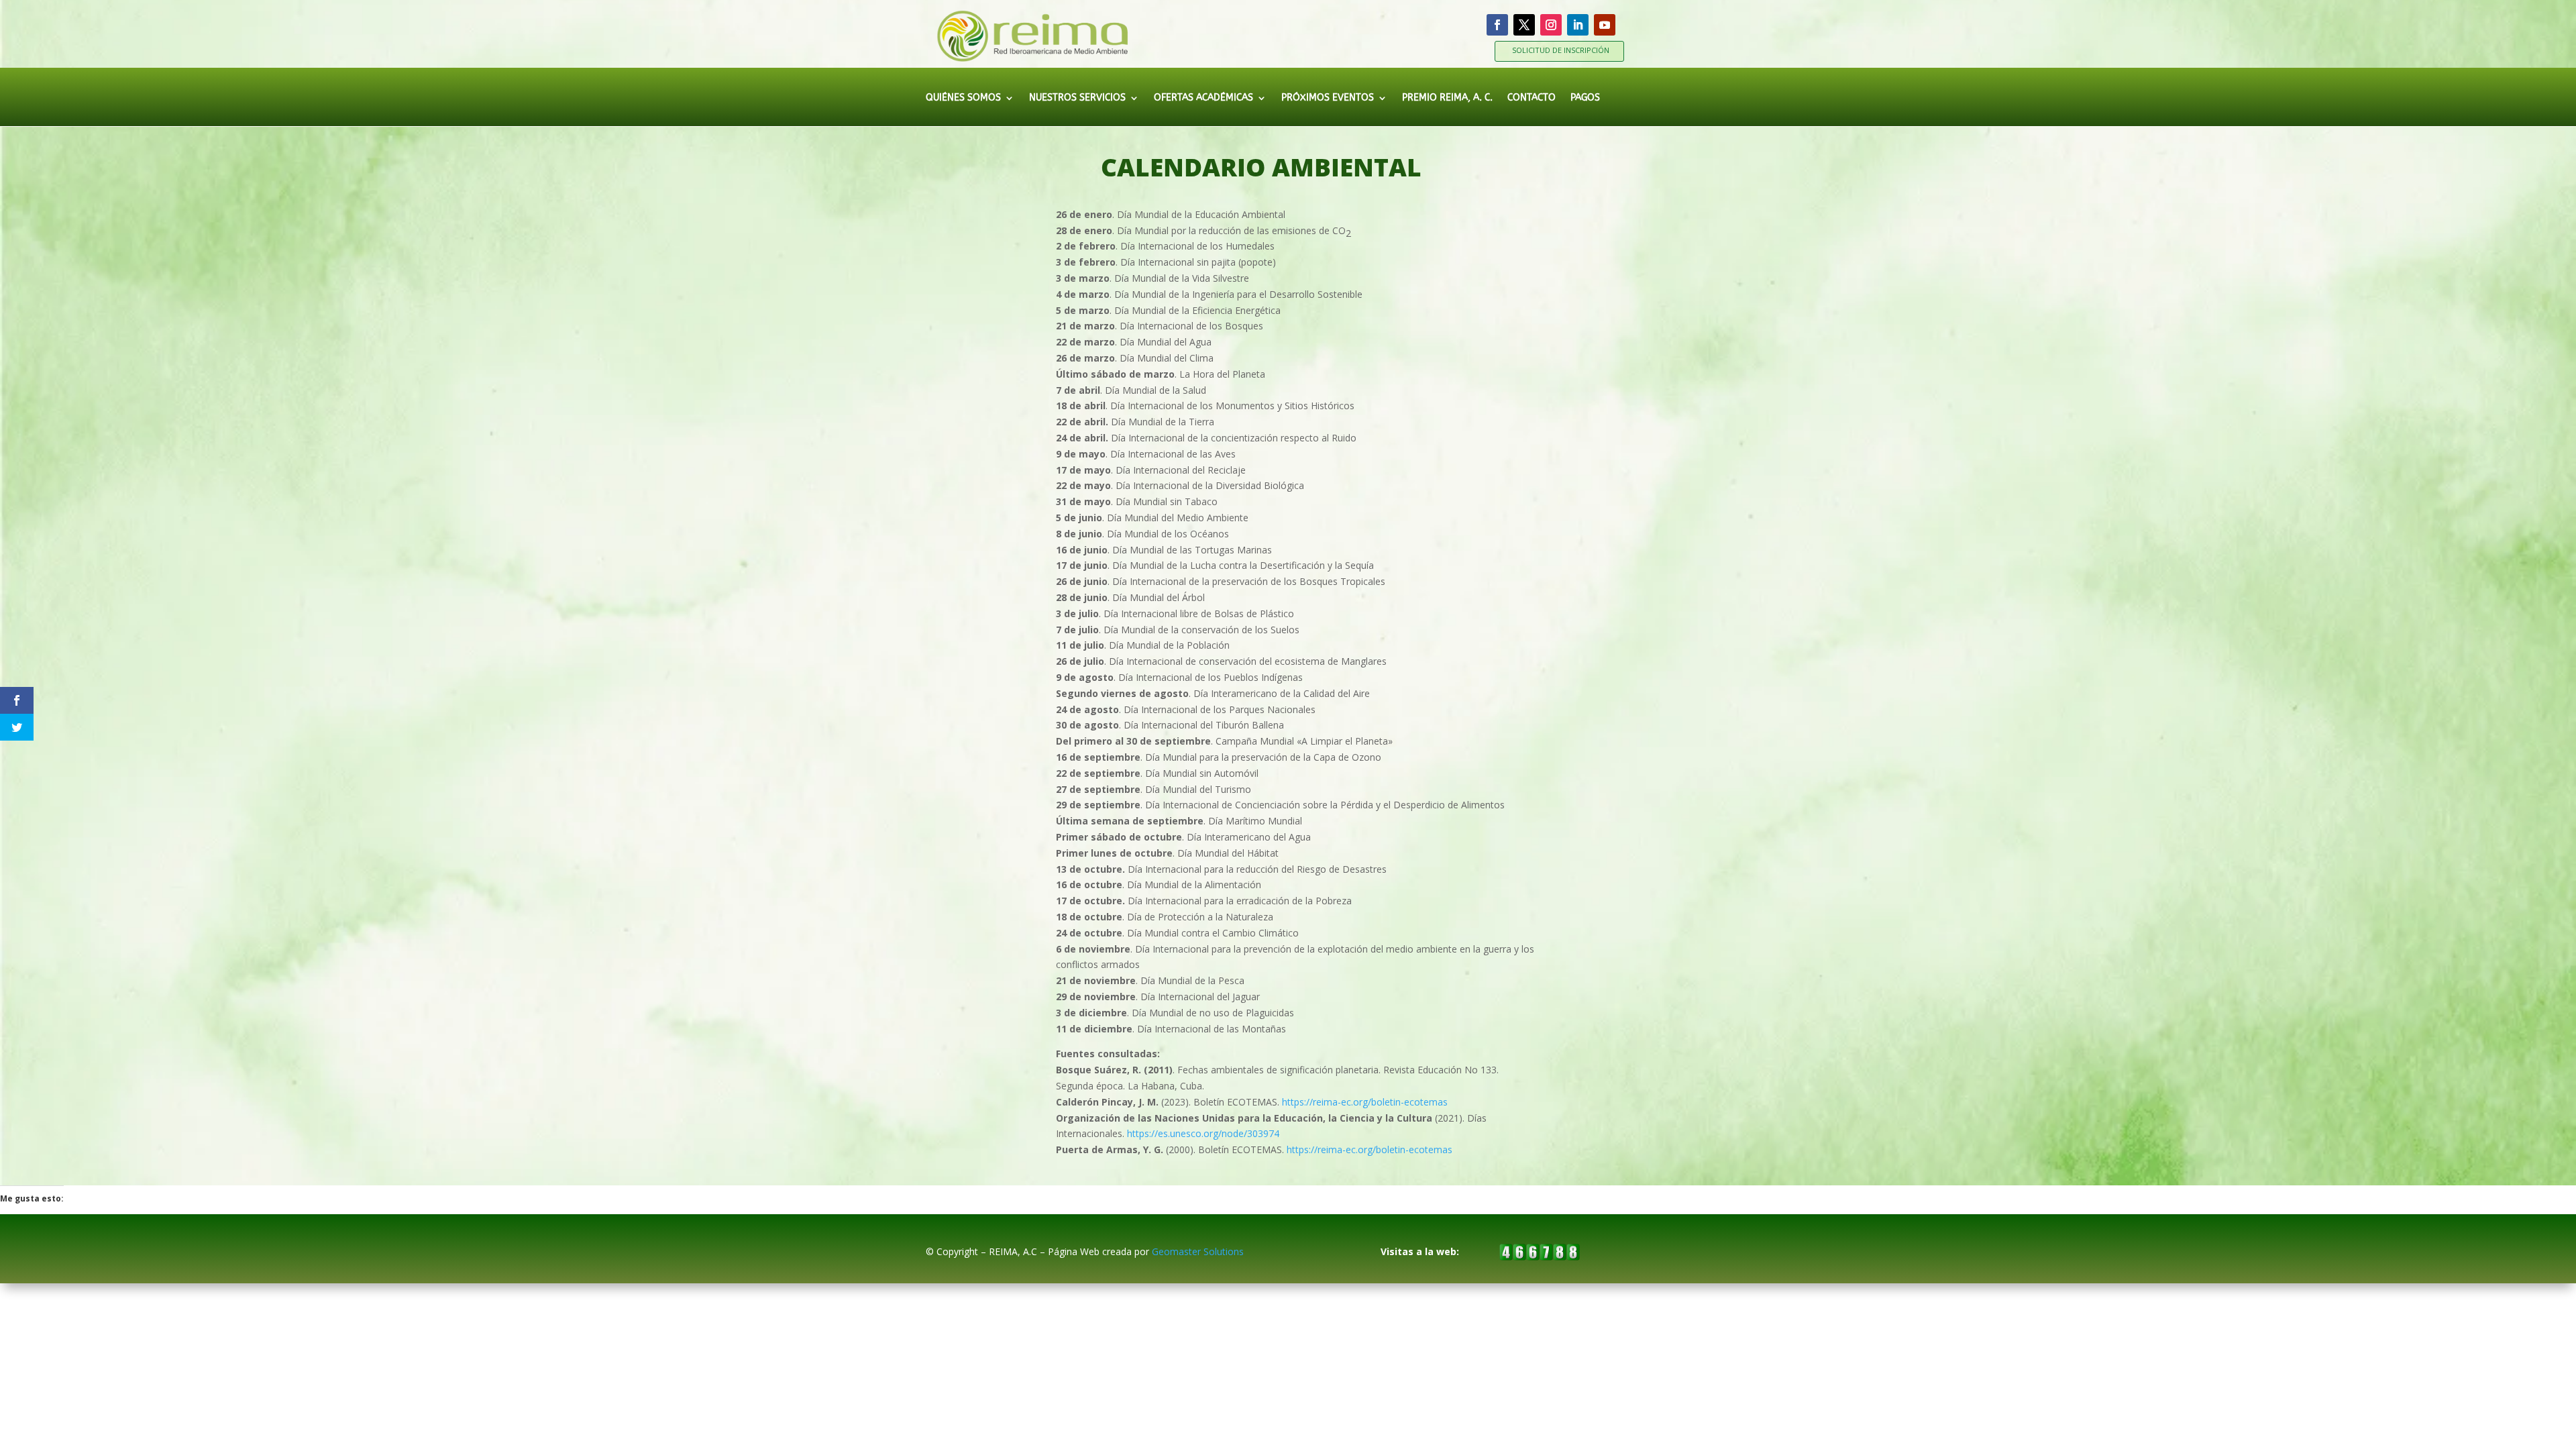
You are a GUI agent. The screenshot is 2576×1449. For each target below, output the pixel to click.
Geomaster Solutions (1198, 1251)
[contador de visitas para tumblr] (1540, 1257)
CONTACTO (1532, 98)
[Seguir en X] (1524, 25)
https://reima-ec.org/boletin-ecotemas (1365, 1102)
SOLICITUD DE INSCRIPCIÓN (1561, 50)
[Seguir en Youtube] (1605, 25)
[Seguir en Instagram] (1551, 25)
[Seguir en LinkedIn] (1578, 25)
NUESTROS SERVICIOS (1077, 98)
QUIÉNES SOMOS (963, 98)
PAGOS (1585, 98)
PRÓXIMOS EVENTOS (1328, 98)
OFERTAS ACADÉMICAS (1203, 98)
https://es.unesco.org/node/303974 (1203, 1133)
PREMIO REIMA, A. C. (1447, 98)
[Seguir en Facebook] (1497, 25)
